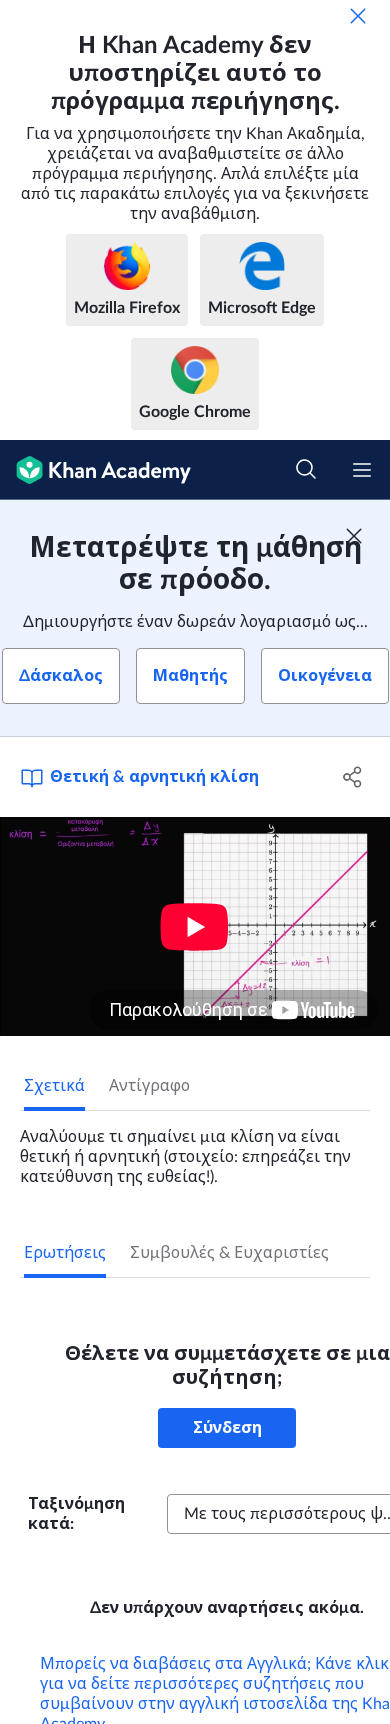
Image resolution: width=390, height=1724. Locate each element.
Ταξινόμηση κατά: (76, 1514)
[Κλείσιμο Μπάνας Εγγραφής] (354, 536)
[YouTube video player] (195, 926)
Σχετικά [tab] (54, 1086)
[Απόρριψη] (358, 16)
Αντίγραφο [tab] (149, 1086)
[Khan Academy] (95, 470)
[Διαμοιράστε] (352, 777)
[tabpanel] (195, 1149)
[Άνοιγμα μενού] (362, 470)
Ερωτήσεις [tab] (65, 1253)
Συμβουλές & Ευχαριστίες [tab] (229, 1253)
